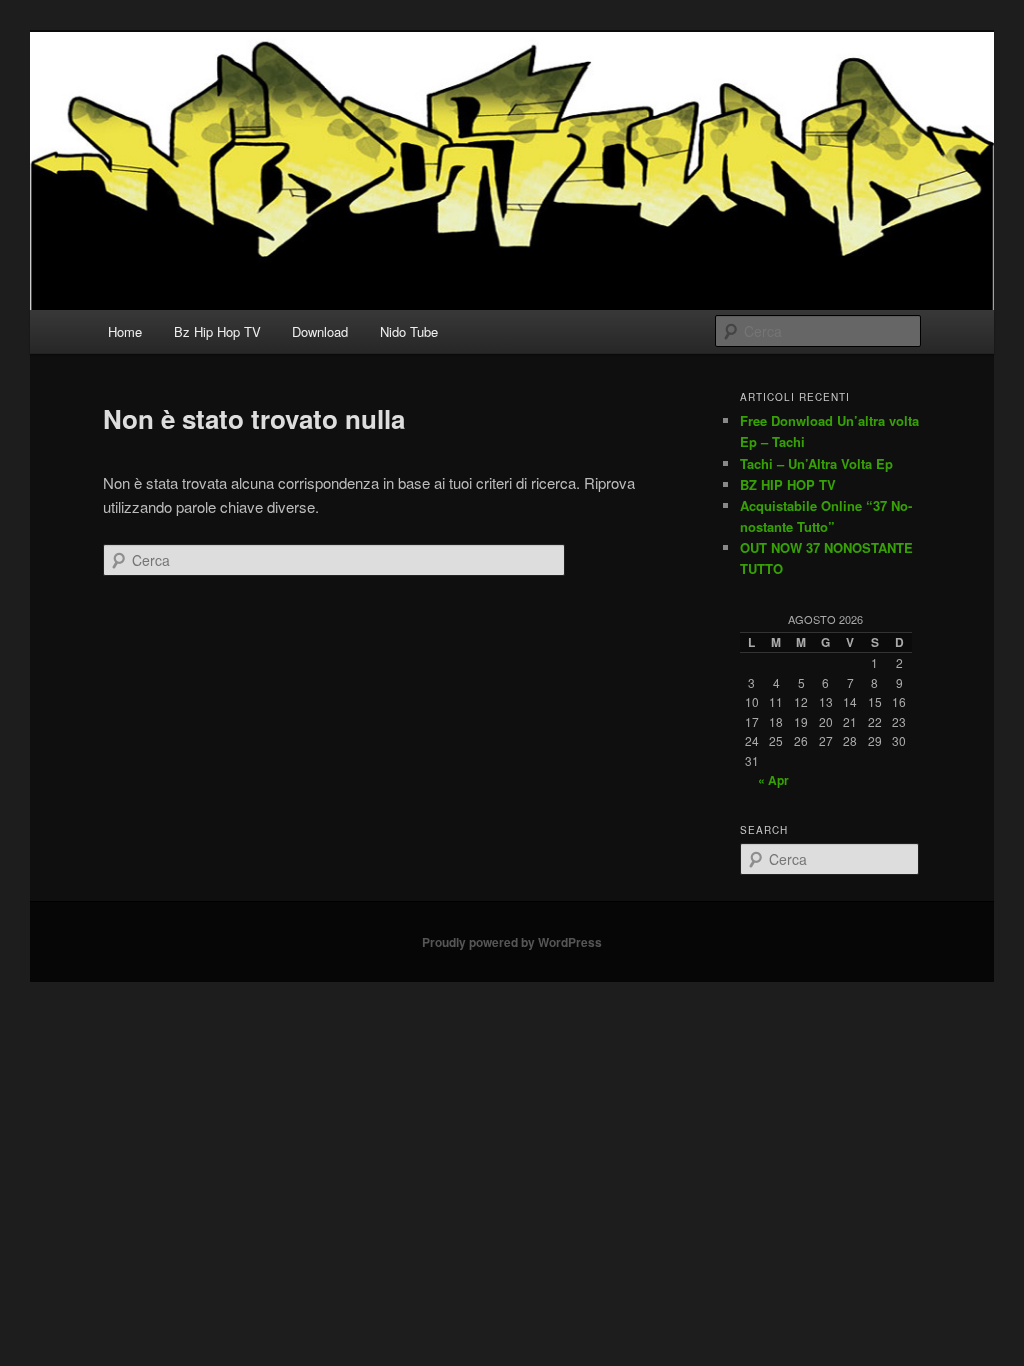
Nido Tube (409, 331)
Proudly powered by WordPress (512, 942)
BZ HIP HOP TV (788, 484)
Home (125, 331)
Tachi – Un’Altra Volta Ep (816, 463)
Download (320, 331)
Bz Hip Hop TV (217, 331)
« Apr (773, 780)
